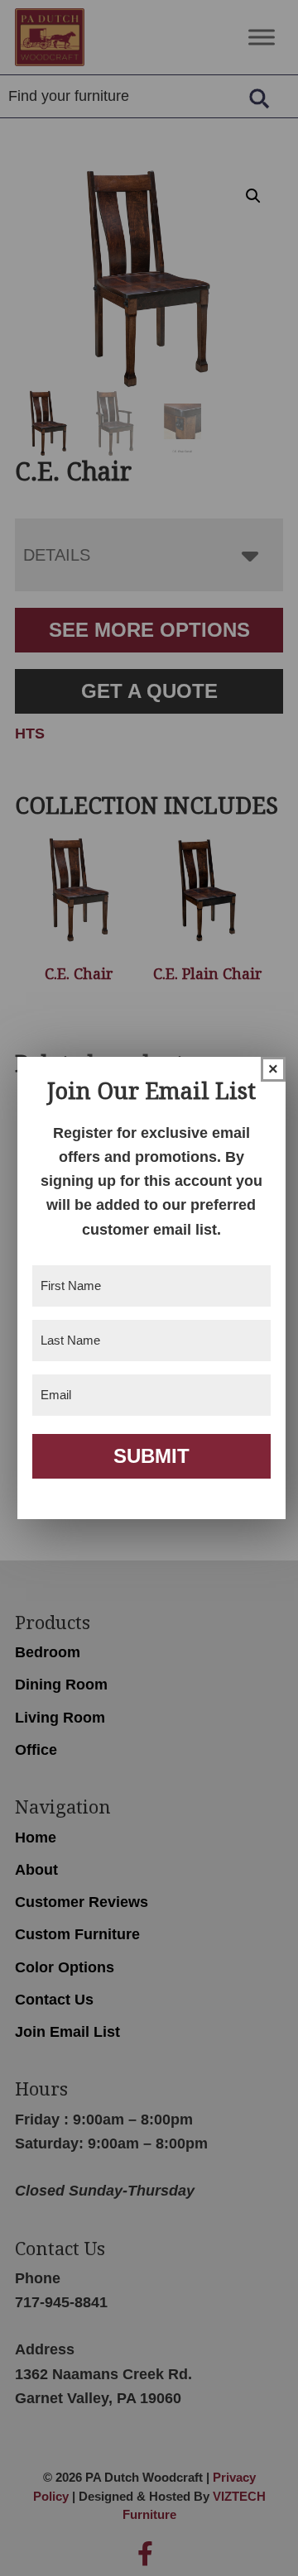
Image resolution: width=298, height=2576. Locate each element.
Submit (151, 1456)
